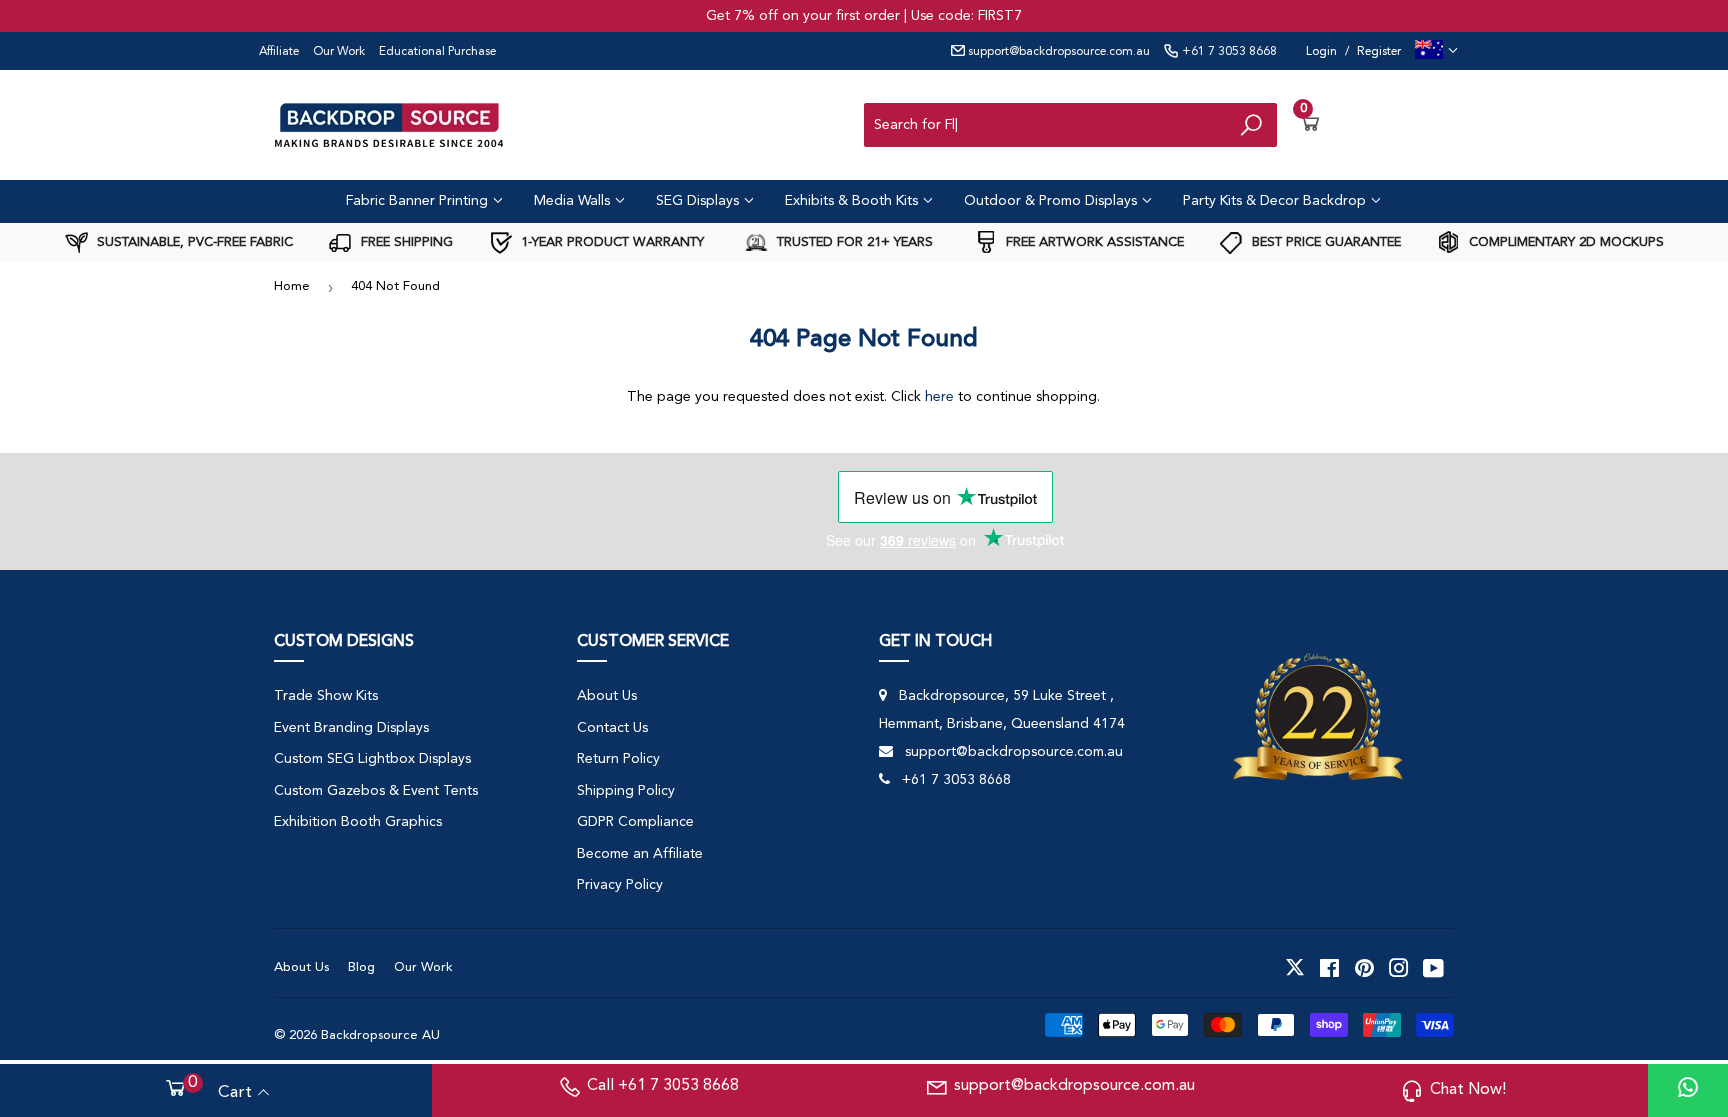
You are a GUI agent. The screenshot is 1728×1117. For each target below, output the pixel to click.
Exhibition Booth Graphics (358, 822)
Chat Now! (1468, 1090)
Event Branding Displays (351, 728)
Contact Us (612, 728)
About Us (607, 696)
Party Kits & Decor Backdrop (1276, 201)
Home (292, 286)
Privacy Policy (620, 885)
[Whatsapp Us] (1688, 1090)
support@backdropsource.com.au (1057, 52)
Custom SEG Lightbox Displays (372, 759)
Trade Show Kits (326, 696)
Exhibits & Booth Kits (853, 201)
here (939, 397)
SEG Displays (699, 201)
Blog (361, 967)
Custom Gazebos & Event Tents (376, 791)
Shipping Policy (626, 791)
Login (1321, 52)
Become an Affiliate (640, 854)
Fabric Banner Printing (419, 201)
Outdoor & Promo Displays (1052, 201)
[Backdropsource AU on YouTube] (1433, 968)
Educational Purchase (437, 52)
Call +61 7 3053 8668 (663, 1086)
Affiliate (279, 52)
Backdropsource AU (380, 1035)
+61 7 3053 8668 (1228, 52)
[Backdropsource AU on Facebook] (1329, 968)
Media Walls (574, 201)
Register (1379, 52)
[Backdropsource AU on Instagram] (1399, 968)
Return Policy (618, 759)
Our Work (339, 52)
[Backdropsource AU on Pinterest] (1364, 968)
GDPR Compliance (635, 822)
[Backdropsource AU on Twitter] (1295, 968)
